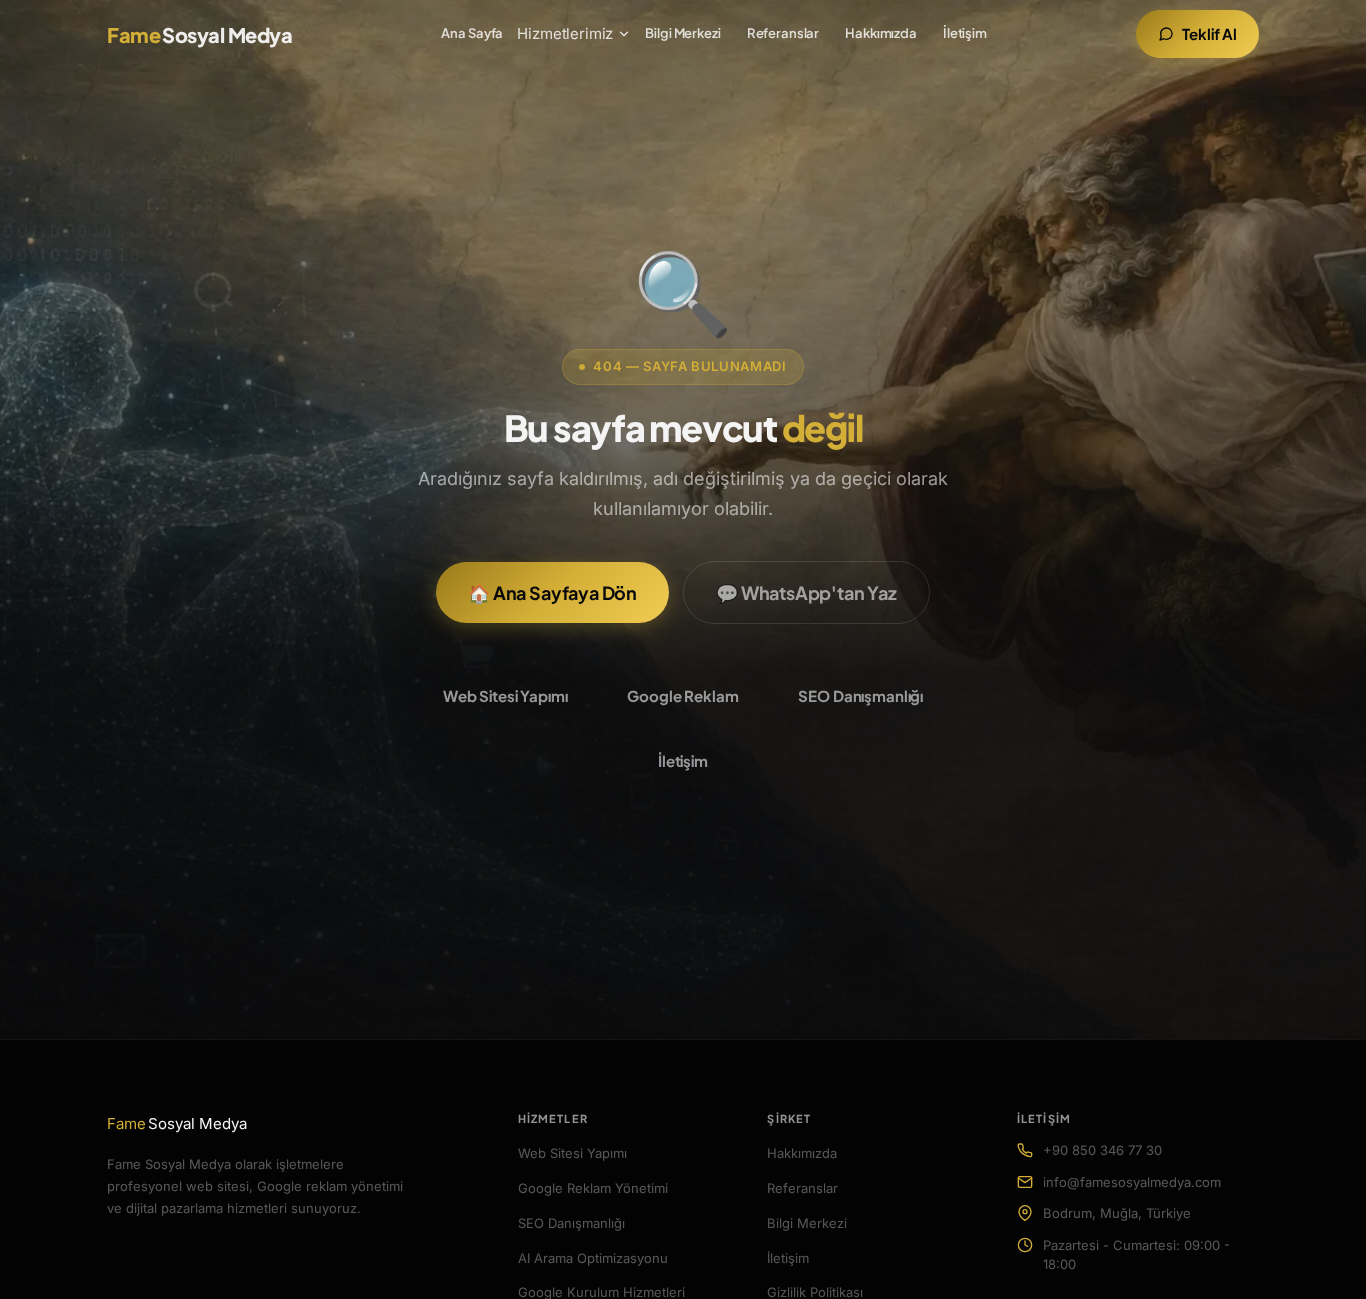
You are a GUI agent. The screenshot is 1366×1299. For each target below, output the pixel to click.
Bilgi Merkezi (682, 33)
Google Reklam (682, 695)
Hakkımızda (881, 33)
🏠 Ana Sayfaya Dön (552, 592)
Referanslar (783, 33)
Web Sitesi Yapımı (505, 695)
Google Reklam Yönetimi (593, 1188)
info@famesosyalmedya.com (1132, 1182)
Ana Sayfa (472, 33)
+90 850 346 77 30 (1102, 1150)
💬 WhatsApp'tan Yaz (806, 592)
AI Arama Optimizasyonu (593, 1258)
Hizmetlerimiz (565, 33)
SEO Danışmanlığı (860, 695)
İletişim (965, 33)
